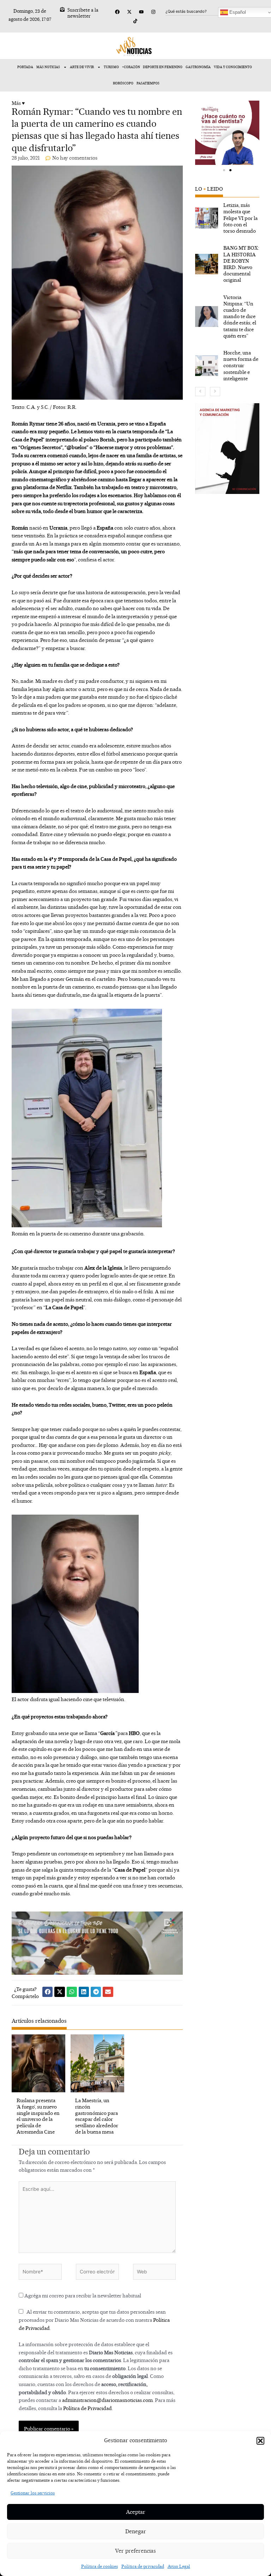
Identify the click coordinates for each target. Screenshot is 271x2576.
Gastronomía (198, 67)
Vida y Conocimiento (233, 67)
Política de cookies (100, 2566)
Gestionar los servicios (33, 2493)
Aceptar (136, 2512)
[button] (260, 2441)
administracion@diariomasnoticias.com (107, 2400)
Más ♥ (18, 103)
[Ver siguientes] (215, 392)
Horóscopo (123, 83)
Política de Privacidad (88, 2408)
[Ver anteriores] (200, 392)
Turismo (111, 67)
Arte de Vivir (82, 67)
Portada (25, 67)
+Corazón (131, 67)
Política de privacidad (143, 2566)
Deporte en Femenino (163, 67)
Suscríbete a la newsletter (83, 13)
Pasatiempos (148, 83)
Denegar (136, 2531)
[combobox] (200, 11)
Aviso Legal (179, 2566)
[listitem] (227, 218)
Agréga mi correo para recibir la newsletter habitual (82, 2295)
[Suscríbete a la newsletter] (62, 9)
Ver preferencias (135, 2551)
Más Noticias (48, 67)
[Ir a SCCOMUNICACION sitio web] (227, 449)
